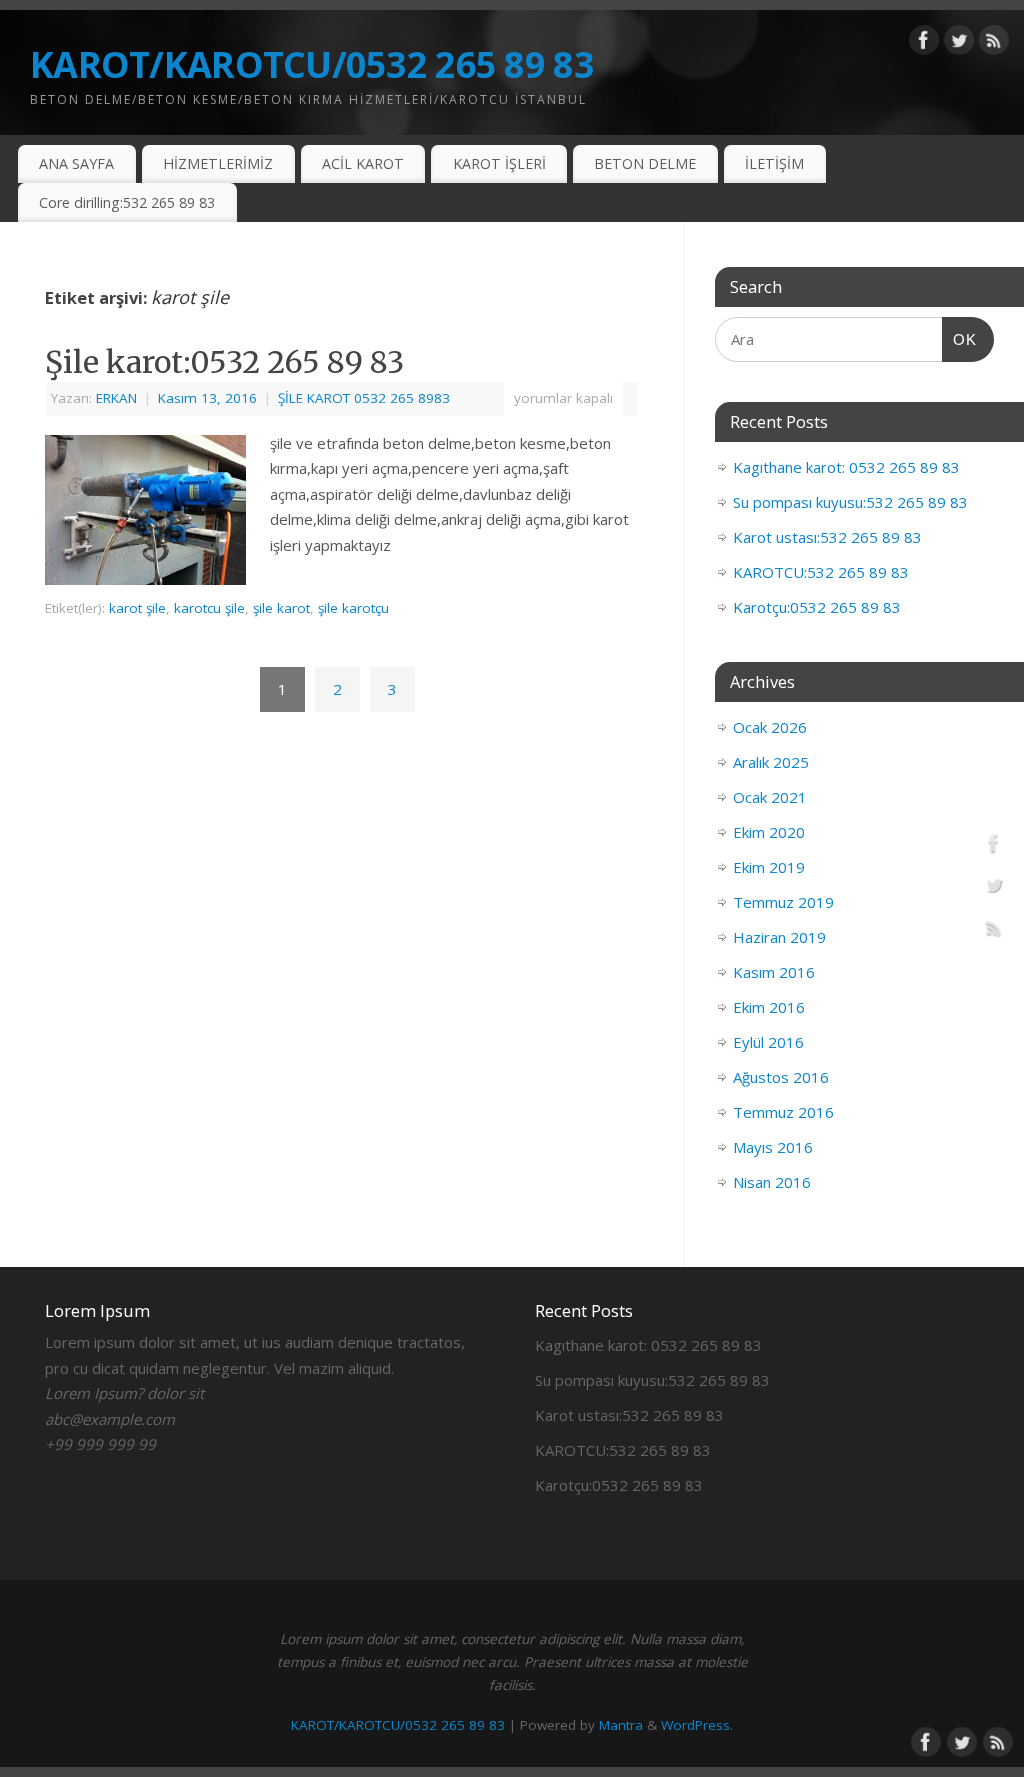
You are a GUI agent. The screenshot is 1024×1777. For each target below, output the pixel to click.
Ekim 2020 (769, 832)
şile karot (281, 608)
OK (960, 339)
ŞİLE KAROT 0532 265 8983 (364, 398)
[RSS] (994, 44)
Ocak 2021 (770, 797)
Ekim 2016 (769, 1007)
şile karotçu (353, 608)
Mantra (621, 1725)
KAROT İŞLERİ (499, 163)
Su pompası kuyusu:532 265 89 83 (850, 502)
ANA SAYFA (76, 163)
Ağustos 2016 (781, 1077)
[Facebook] (924, 44)
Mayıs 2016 (773, 1147)
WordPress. (697, 1725)
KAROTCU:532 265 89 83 (821, 572)
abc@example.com (110, 1419)
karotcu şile (209, 608)
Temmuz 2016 (783, 1112)
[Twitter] (959, 44)
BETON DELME (645, 163)
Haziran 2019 (779, 937)
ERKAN (116, 398)
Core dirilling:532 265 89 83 (127, 202)
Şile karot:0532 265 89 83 (224, 362)
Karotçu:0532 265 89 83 (817, 607)
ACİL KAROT (363, 163)
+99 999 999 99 (100, 1444)
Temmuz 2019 (783, 902)
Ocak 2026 (770, 727)
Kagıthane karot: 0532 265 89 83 (846, 467)
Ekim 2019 (769, 867)
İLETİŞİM (774, 163)
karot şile (137, 608)
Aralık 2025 (771, 762)
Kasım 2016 (774, 972)
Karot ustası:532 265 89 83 (827, 537)
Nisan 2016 (772, 1182)
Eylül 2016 (768, 1042)
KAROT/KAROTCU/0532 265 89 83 (312, 64)
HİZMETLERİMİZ (218, 163)
